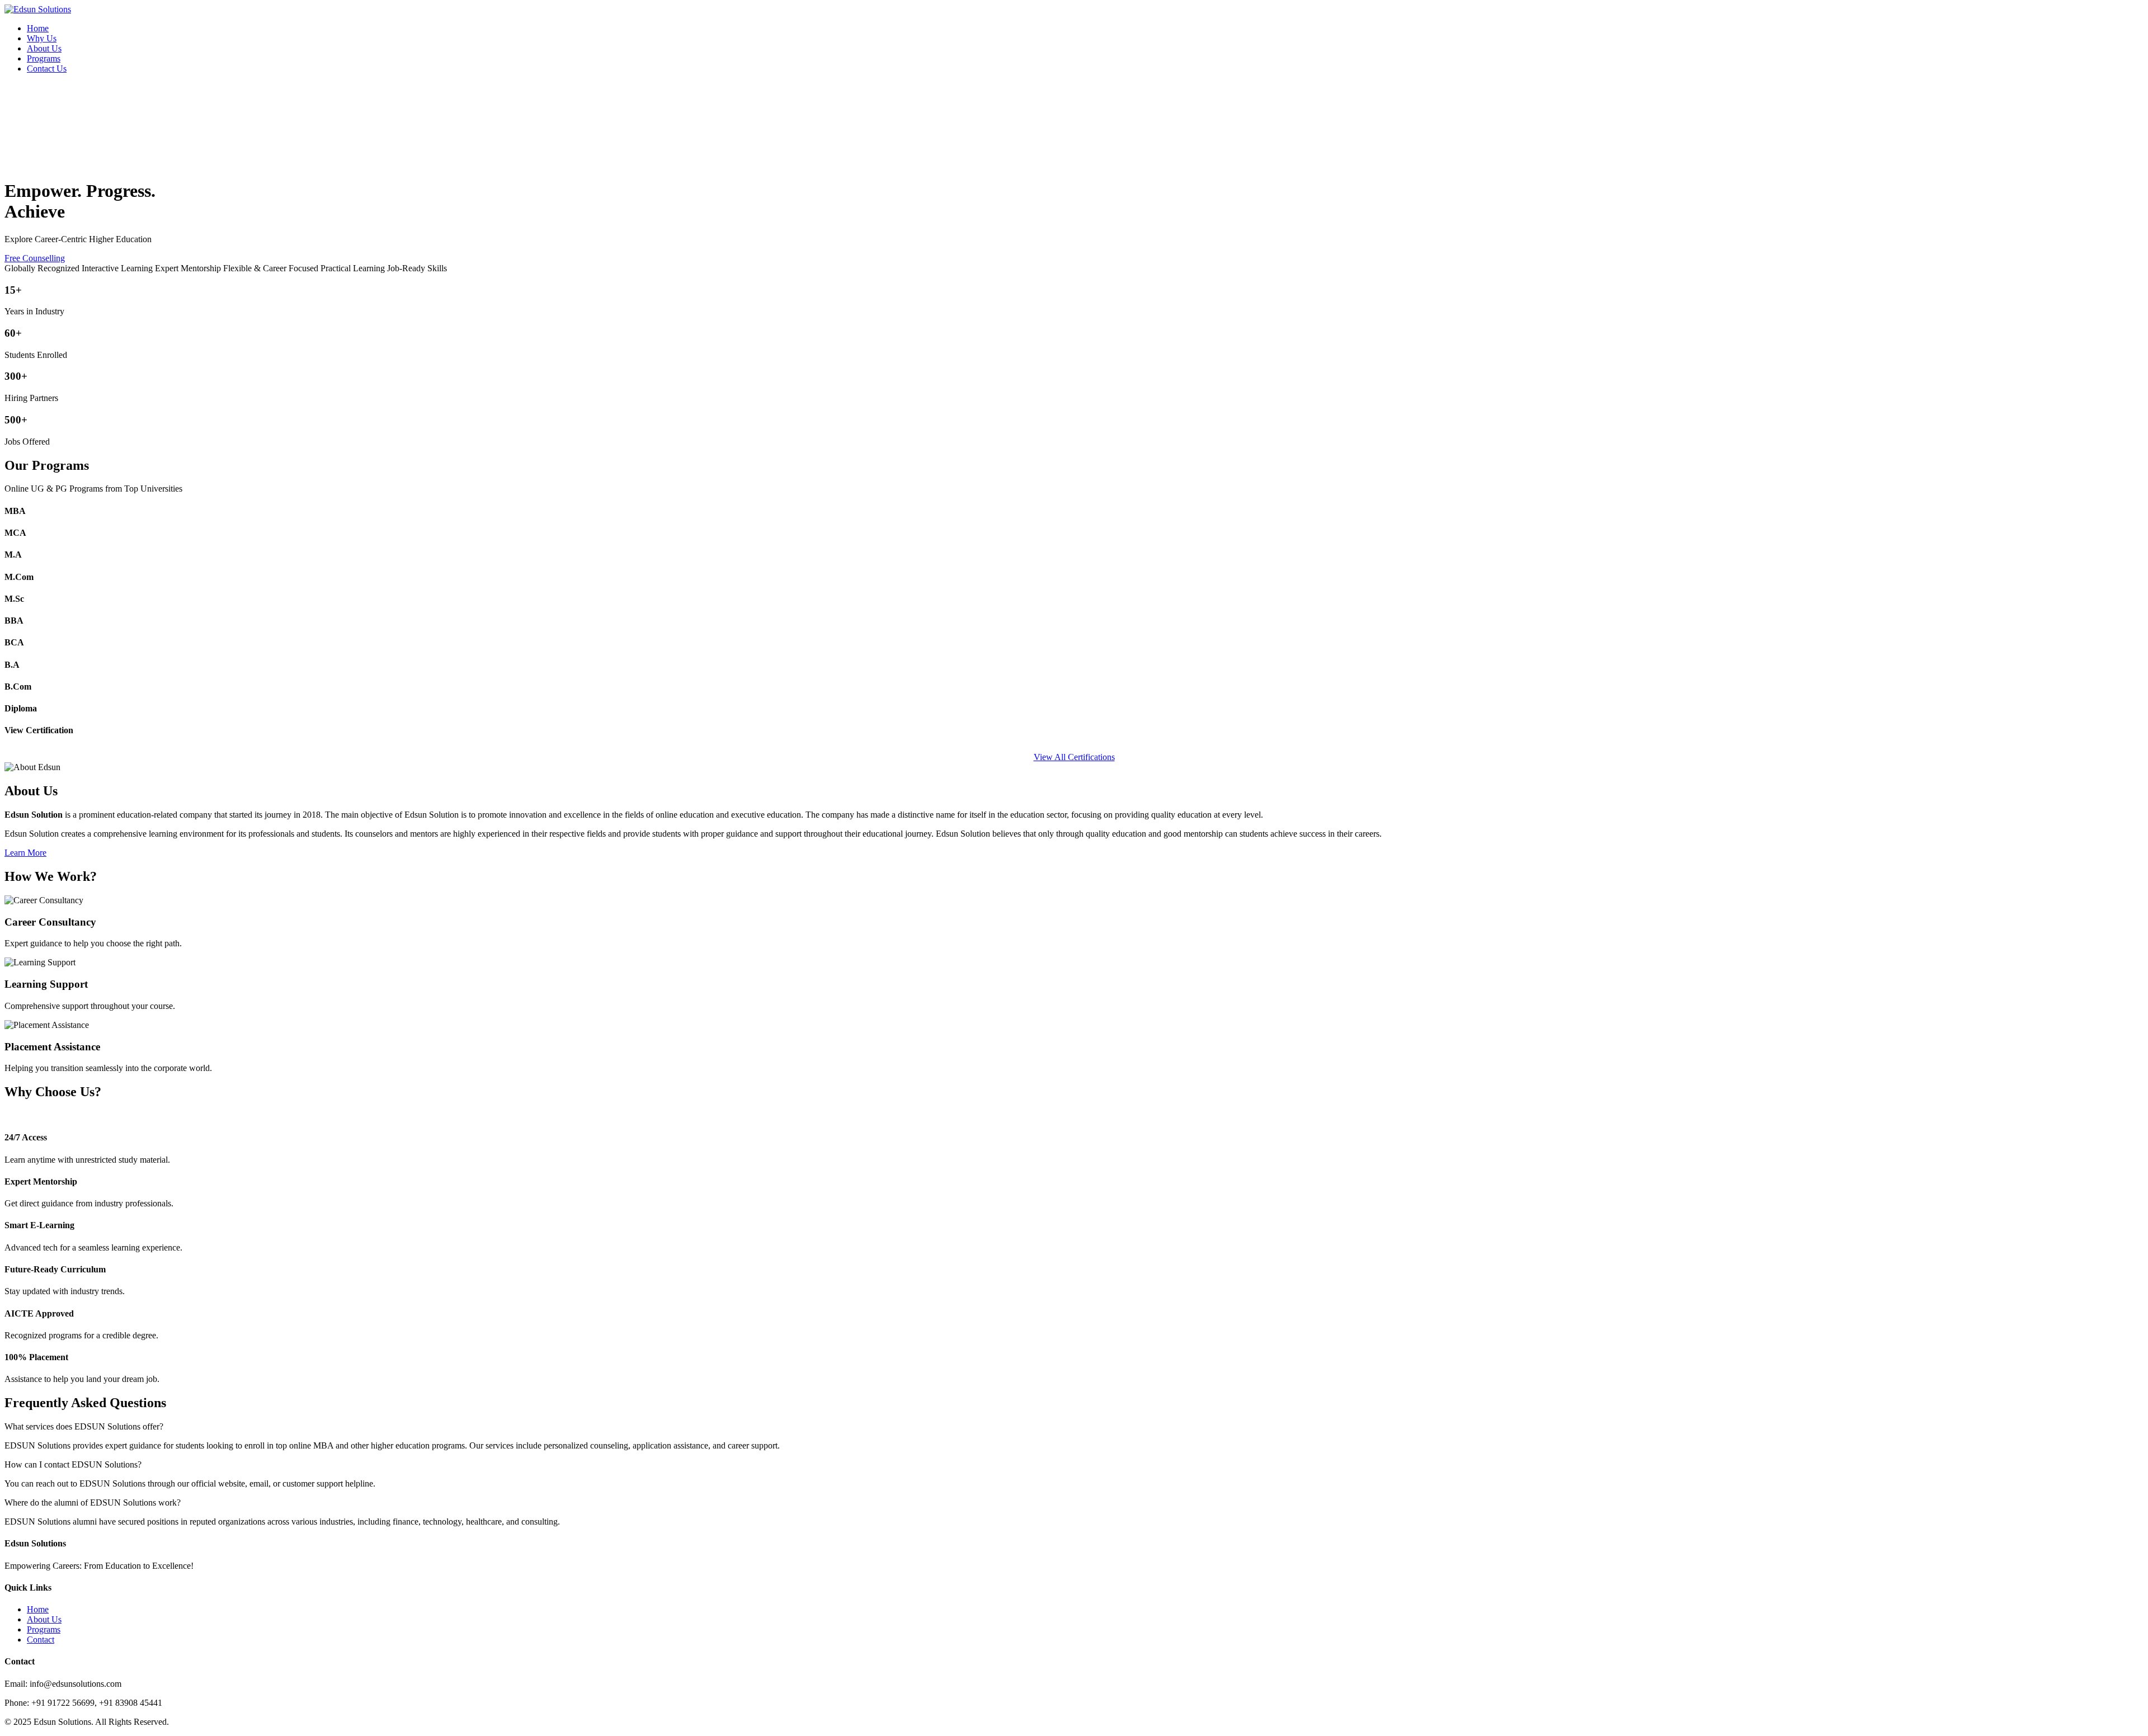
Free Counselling (35, 258)
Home (38, 28)
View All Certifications (1074, 757)
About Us (44, 48)
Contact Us (47, 69)
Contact (41, 1640)
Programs (44, 58)
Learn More (25, 853)
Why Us (42, 38)
